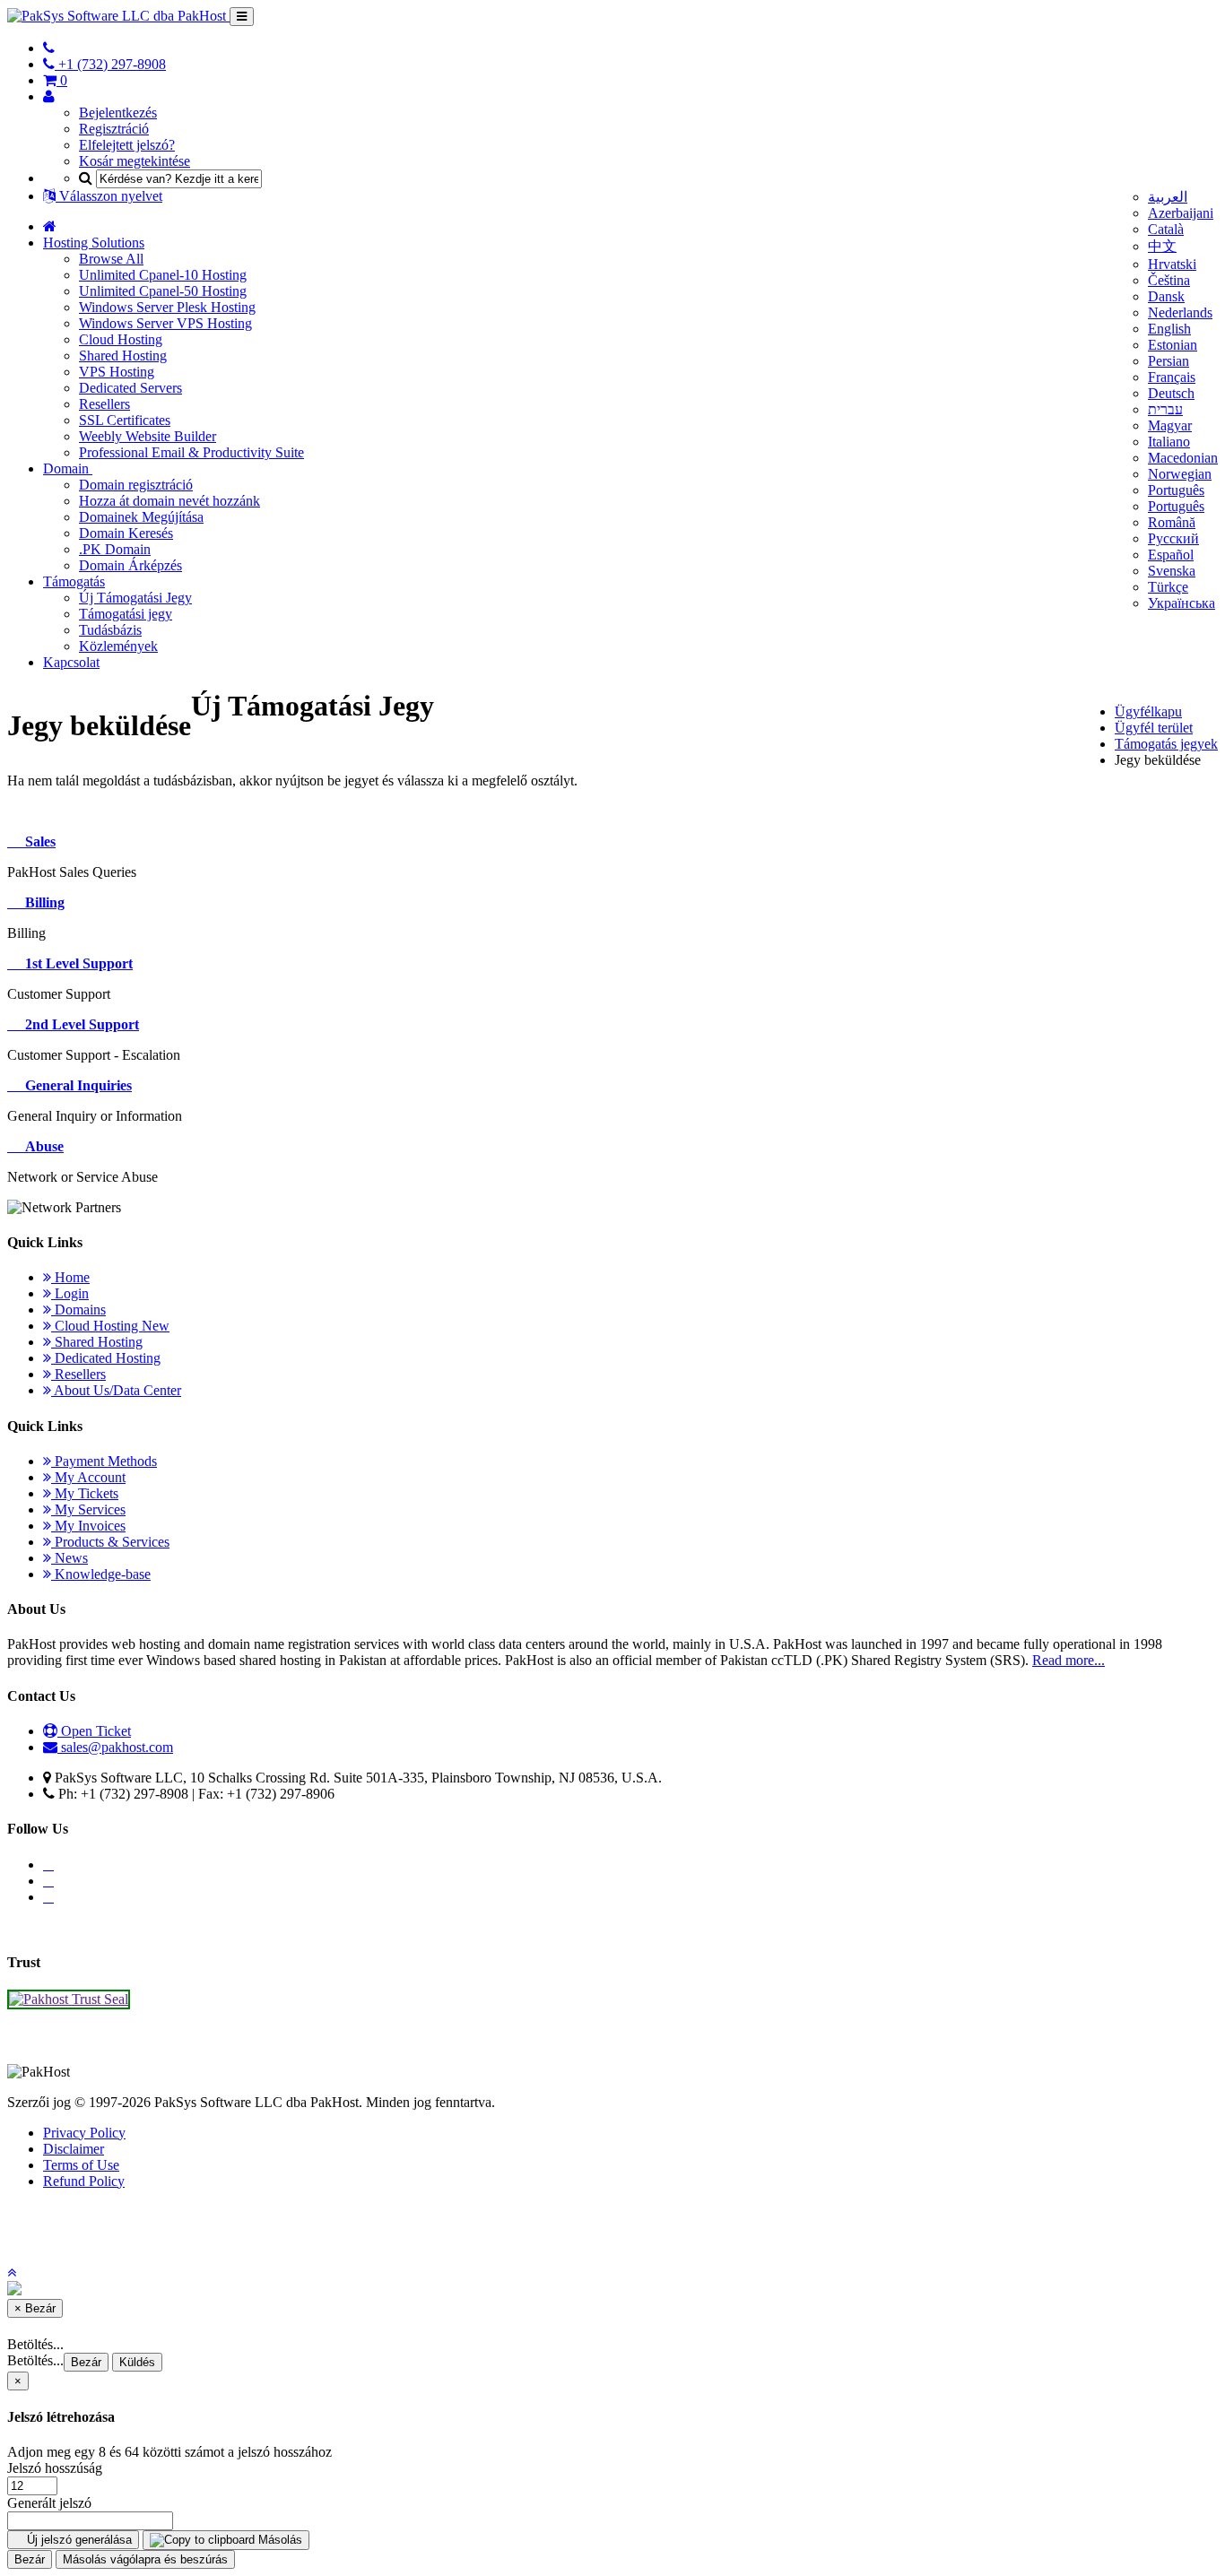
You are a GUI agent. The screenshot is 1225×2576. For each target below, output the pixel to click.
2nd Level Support (78, 1024)
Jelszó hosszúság (55, 2468)
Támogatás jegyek (1166, 744)
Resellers (104, 404)
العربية (1168, 197)
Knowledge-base (101, 1574)
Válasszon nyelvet (109, 196)
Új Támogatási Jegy (135, 598)
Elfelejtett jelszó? (127, 145)
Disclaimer (74, 2149)
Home (70, 1277)
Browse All (111, 259)
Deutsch (1171, 393)
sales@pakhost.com (117, 1747)
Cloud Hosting (121, 339)
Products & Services (110, 1542)
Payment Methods (104, 1461)
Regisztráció (114, 129)
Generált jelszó (49, 2503)
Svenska (1172, 571)
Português (1176, 490)
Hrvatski (1172, 264)
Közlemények (118, 646)
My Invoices (88, 1526)
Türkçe (1168, 587)
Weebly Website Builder (148, 436)
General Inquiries (75, 1085)
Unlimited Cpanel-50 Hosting (163, 291)
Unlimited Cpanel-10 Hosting (163, 275)
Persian (1169, 361)
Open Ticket (94, 1731)
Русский (1173, 538)
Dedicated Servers (130, 388)
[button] (12, 2272)
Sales (37, 841)
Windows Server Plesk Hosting (167, 307)
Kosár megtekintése (135, 161)
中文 (1162, 246)
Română (1172, 522)
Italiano (1169, 442)
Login (70, 1293)
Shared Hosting (123, 356)
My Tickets (85, 1493)
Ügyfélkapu (1148, 711)
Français (1172, 377)
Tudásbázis (110, 630)
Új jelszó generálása (78, 2540)
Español (1171, 555)
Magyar (1170, 425)
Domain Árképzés (130, 565)
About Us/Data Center (116, 1390)
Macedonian (1183, 458)
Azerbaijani (1181, 213)
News (70, 1558)
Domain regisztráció (136, 485)
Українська (1182, 603)
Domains (78, 1310)
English (1169, 329)
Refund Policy (84, 2181)
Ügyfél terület (1154, 728)
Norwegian (1180, 474)
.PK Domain (115, 549)
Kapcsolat (71, 662)
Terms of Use (81, 2165)
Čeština (1169, 280)
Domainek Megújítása (141, 517)
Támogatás (74, 581)
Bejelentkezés (118, 113)
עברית (1165, 409)
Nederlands (1180, 312)
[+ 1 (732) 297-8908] (49, 48)
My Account (88, 1477)
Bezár (86, 2362)
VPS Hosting (117, 372)
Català (1166, 229)
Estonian (1173, 345)
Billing (41, 902)
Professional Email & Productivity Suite (191, 452)
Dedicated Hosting (106, 1358)
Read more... (1069, 1660)
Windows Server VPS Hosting (165, 323)
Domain (68, 468)
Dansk (1166, 296)
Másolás (278, 2540)
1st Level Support (75, 963)
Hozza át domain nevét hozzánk (169, 501)
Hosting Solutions (94, 243)
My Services (88, 1509)
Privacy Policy (84, 2133)
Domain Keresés (126, 533)
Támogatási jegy (126, 614)
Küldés (137, 2362)
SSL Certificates (125, 420)
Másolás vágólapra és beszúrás (145, 2559)
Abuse (41, 1146)
